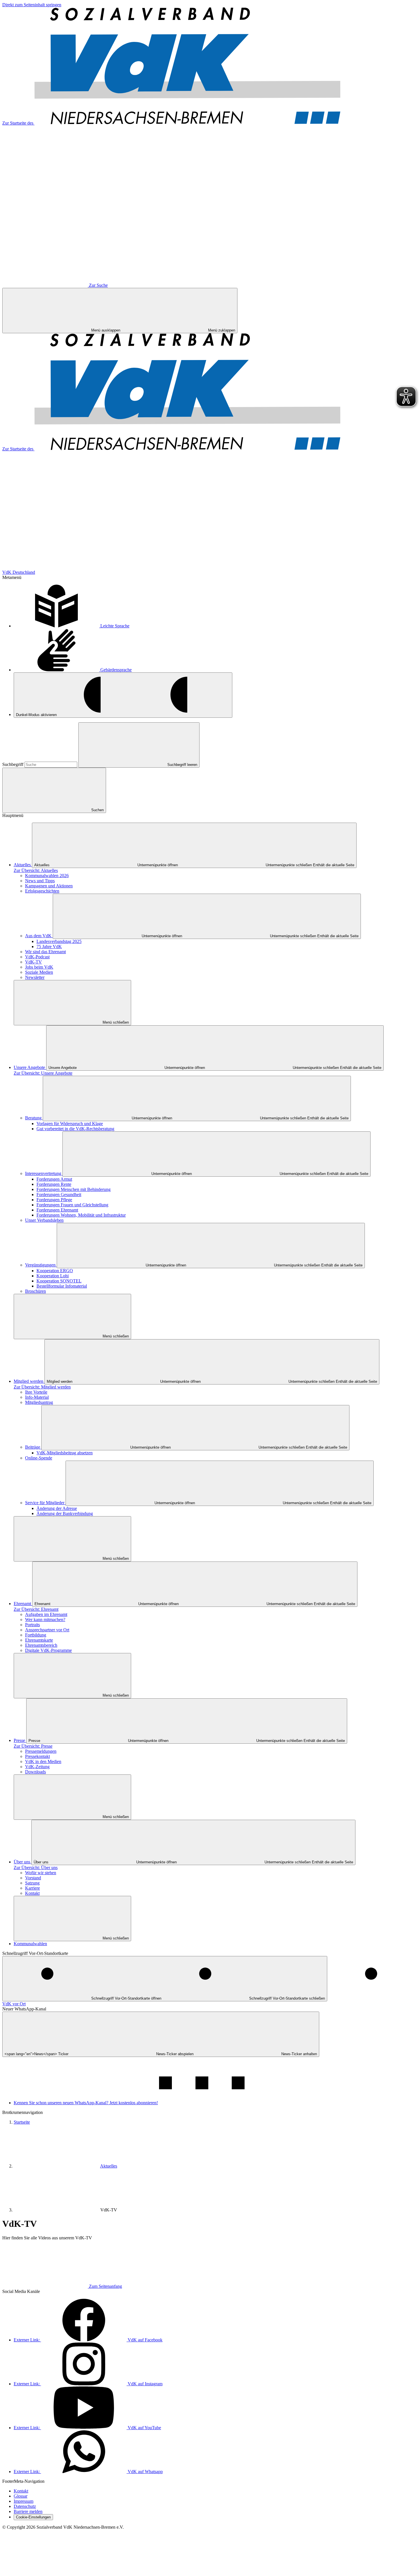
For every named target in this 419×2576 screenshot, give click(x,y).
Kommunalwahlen (30, 1944)
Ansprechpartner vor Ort (47, 1630)
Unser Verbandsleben (44, 1220)
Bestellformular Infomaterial (62, 1286)
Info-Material (37, 1397)
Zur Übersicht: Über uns (36, 1868)
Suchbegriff (13, 764)
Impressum (24, 2501)
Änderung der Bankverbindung (65, 1513)
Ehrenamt (23, 1604)
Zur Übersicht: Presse (33, 1746)
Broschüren (35, 1291)
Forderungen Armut (54, 1179)
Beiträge (33, 1447)
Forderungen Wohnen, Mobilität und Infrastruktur (81, 1215)
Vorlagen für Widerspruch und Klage (70, 1124)
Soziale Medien (39, 972)
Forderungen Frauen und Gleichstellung (72, 1205)
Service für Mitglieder (45, 1503)
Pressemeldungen (41, 1751)
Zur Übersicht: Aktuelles (36, 870)
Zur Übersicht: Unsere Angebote (43, 1073)
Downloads (35, 1772)
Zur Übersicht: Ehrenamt (36, 1609)
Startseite (22, 2122)
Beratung (34, 1118)
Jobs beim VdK (39, 967)
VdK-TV (33, 962)
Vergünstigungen (41, 1265)
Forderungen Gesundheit (59, 1195)
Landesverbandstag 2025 (59, 941)
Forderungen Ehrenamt (57, 1210)
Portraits (32, 1625)
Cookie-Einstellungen (33, 2517)
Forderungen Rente (54, 1184)
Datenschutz (25, 2506)
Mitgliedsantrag (39, 1402)
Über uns (23, 1862)
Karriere (32, 1888)
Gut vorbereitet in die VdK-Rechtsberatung (75, 1129)
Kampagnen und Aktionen (49, 886)
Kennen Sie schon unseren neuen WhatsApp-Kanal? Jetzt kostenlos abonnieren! (86, 2103)
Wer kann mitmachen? (45, 1620)
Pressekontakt (37, 1756)
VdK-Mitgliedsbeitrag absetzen (65, 1453)
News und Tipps (40, 881)
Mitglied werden (29, 1381)
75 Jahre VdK (49, 947)
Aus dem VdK (39, 936)
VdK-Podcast (37, 957)
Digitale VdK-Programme (48, 1650)
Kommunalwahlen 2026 (47, 876)
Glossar (21, 2496)
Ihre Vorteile (36, 1392)
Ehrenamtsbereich (41, 1645)
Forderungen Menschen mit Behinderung (74, 1189)
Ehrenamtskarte (39, 1640)
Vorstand (33, 1878)
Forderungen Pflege (54, 1200)
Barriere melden (28, 2511)
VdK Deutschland (19, 572)
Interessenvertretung (44, 1173)
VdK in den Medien (43, 1761)
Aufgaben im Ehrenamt (46, 1614)
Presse (20, 1740)
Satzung (32, 1883)
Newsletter (35, 977)
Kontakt (32, 1893)
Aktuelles (23, 865)
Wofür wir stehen (41, 1873)
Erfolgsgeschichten (42, 891)
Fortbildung (36, 1635)
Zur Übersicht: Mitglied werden (42, 1387)
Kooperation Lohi (53, 1276)
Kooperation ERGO (55, 1271)
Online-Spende (39, 1458)
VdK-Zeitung (37, 1767)
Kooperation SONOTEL (59, 1281)
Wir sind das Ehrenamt (45, 952)
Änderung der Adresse (57, 1508)
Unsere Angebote (30, 1067)
